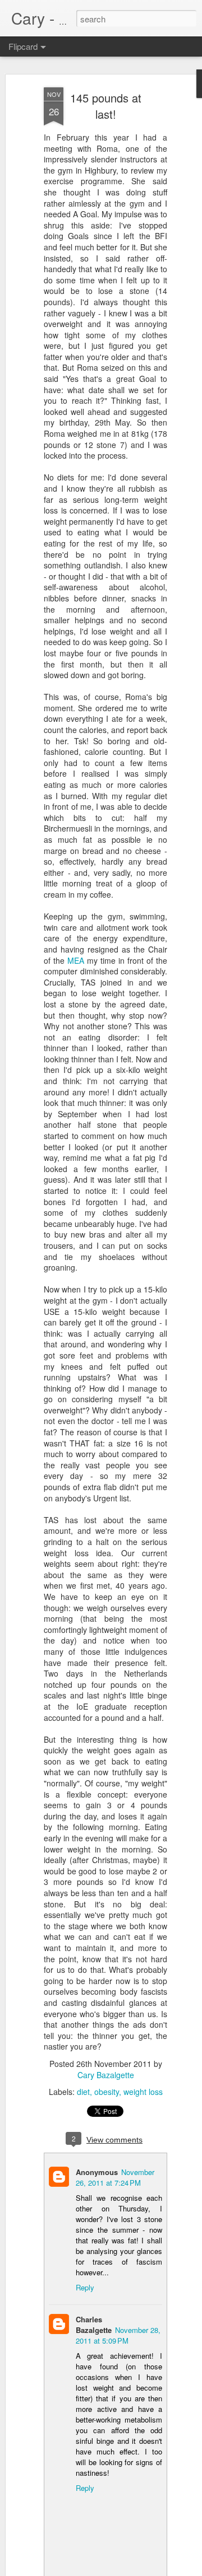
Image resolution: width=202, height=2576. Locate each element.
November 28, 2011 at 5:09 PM (118, 2335)
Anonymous (97, 2172)
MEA (76, 960)
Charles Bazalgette (94, 2325)
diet (83, 2092)
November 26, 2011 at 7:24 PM (115, 2177)
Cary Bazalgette (106, 2075)
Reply (85, 2287)
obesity (107, 2092)
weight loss (143, 2092)
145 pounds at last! (106, 106)
